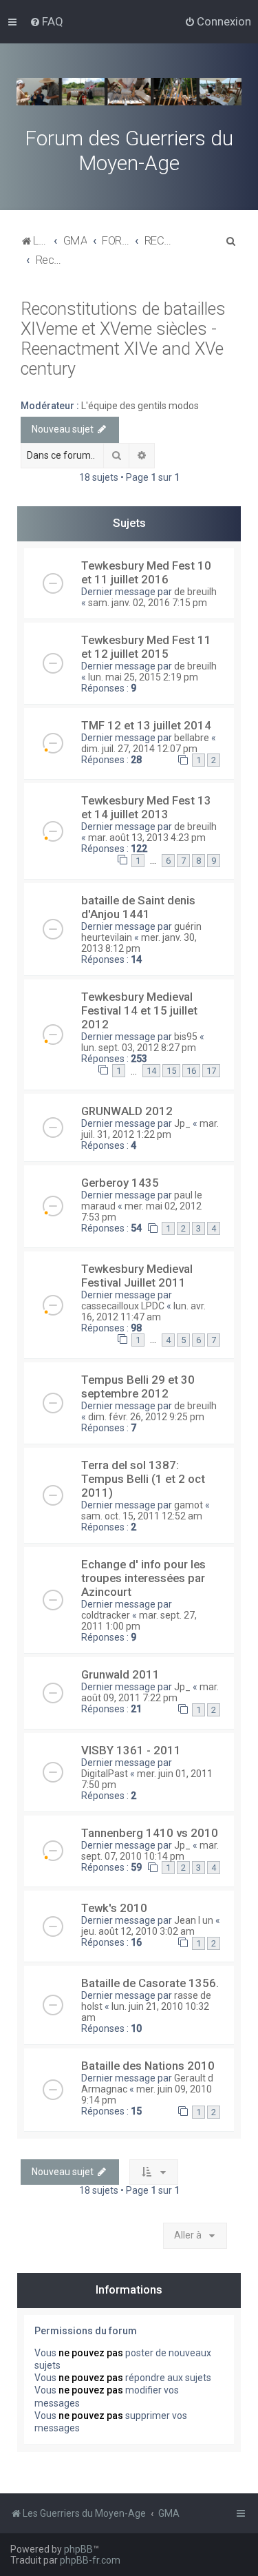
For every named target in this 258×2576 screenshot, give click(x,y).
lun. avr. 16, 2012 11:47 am (143, 1311)
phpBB (78, 2549)
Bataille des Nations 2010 (148, 2066)
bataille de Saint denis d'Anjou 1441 (138, 907)
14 (151, 1071)
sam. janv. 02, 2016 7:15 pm (148, 603)
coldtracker (106, 1615)
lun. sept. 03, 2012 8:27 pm (139, 1048)
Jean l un (194, 1920)
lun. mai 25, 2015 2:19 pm (143, 677)
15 (171, 1071)
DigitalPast (105, 1774)
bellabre (192, 738)
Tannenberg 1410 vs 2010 (150, 1833)
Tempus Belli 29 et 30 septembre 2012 (138, 1386)
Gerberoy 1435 (120, 1183)
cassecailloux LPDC (123, 1306)
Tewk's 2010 (114, 1908)
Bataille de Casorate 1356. (150, 1983)
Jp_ (182, 1123)
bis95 (186, 1037)
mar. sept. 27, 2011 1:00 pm (139, 1621)
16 (191, 1071)
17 (211, 1071)
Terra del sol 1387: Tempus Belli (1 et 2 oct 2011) (143, 1479)
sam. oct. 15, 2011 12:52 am (142, 1516)
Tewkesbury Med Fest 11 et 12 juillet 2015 (146, 647)
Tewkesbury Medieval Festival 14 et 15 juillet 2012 (139, 1010)
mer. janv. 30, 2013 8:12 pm (139, 943)
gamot (189, 1505)
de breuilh (195, 592)
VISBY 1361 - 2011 (131, 1750)
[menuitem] (46, 21)
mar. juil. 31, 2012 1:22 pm (150, 1129)
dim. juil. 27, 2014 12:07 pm (139, 749)
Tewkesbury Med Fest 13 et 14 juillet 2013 (146, 807)
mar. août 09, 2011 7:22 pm (150, 1692)
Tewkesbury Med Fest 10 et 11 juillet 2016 (146, 572)
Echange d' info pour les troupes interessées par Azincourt (143, 1578)
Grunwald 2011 (120, 1674)
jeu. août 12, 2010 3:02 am (138, 1931)
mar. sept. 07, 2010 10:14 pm (150, 1851)
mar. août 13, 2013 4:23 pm (147, 838)
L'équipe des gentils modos (140, 406)
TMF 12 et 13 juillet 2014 (146, 725)
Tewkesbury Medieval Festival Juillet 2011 (137, 1276)
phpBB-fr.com (90, 2560)
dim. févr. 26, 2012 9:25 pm (146, 1417)
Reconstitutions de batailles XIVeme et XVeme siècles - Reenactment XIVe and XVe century (123, 339)
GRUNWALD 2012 (127, 1111)
